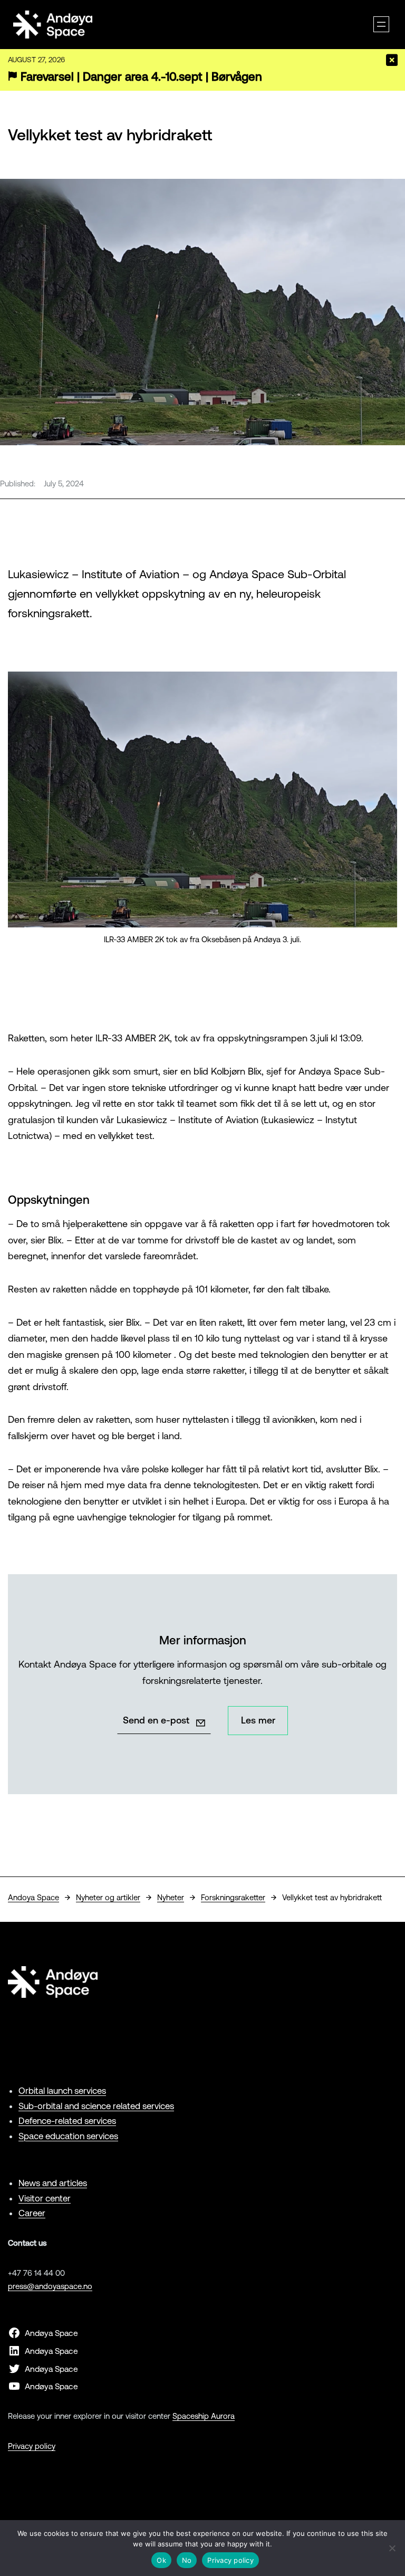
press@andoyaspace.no (50, 2286)
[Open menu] (381, 24)
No (187, 2560)
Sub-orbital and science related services (96, 2106)
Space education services (68, 2136)
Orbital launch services (62, 2091)
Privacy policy (32, 2446)
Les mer (258, 1720)
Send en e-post (156, 1720)
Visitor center (45, 2198)
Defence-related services (67, 2121)
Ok (161, 2560)
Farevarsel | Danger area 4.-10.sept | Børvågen (141, 77)
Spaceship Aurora (204, 2416)
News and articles (53, 2183)
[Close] (392, 60)
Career (32, 2213)
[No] (392, 2548)
